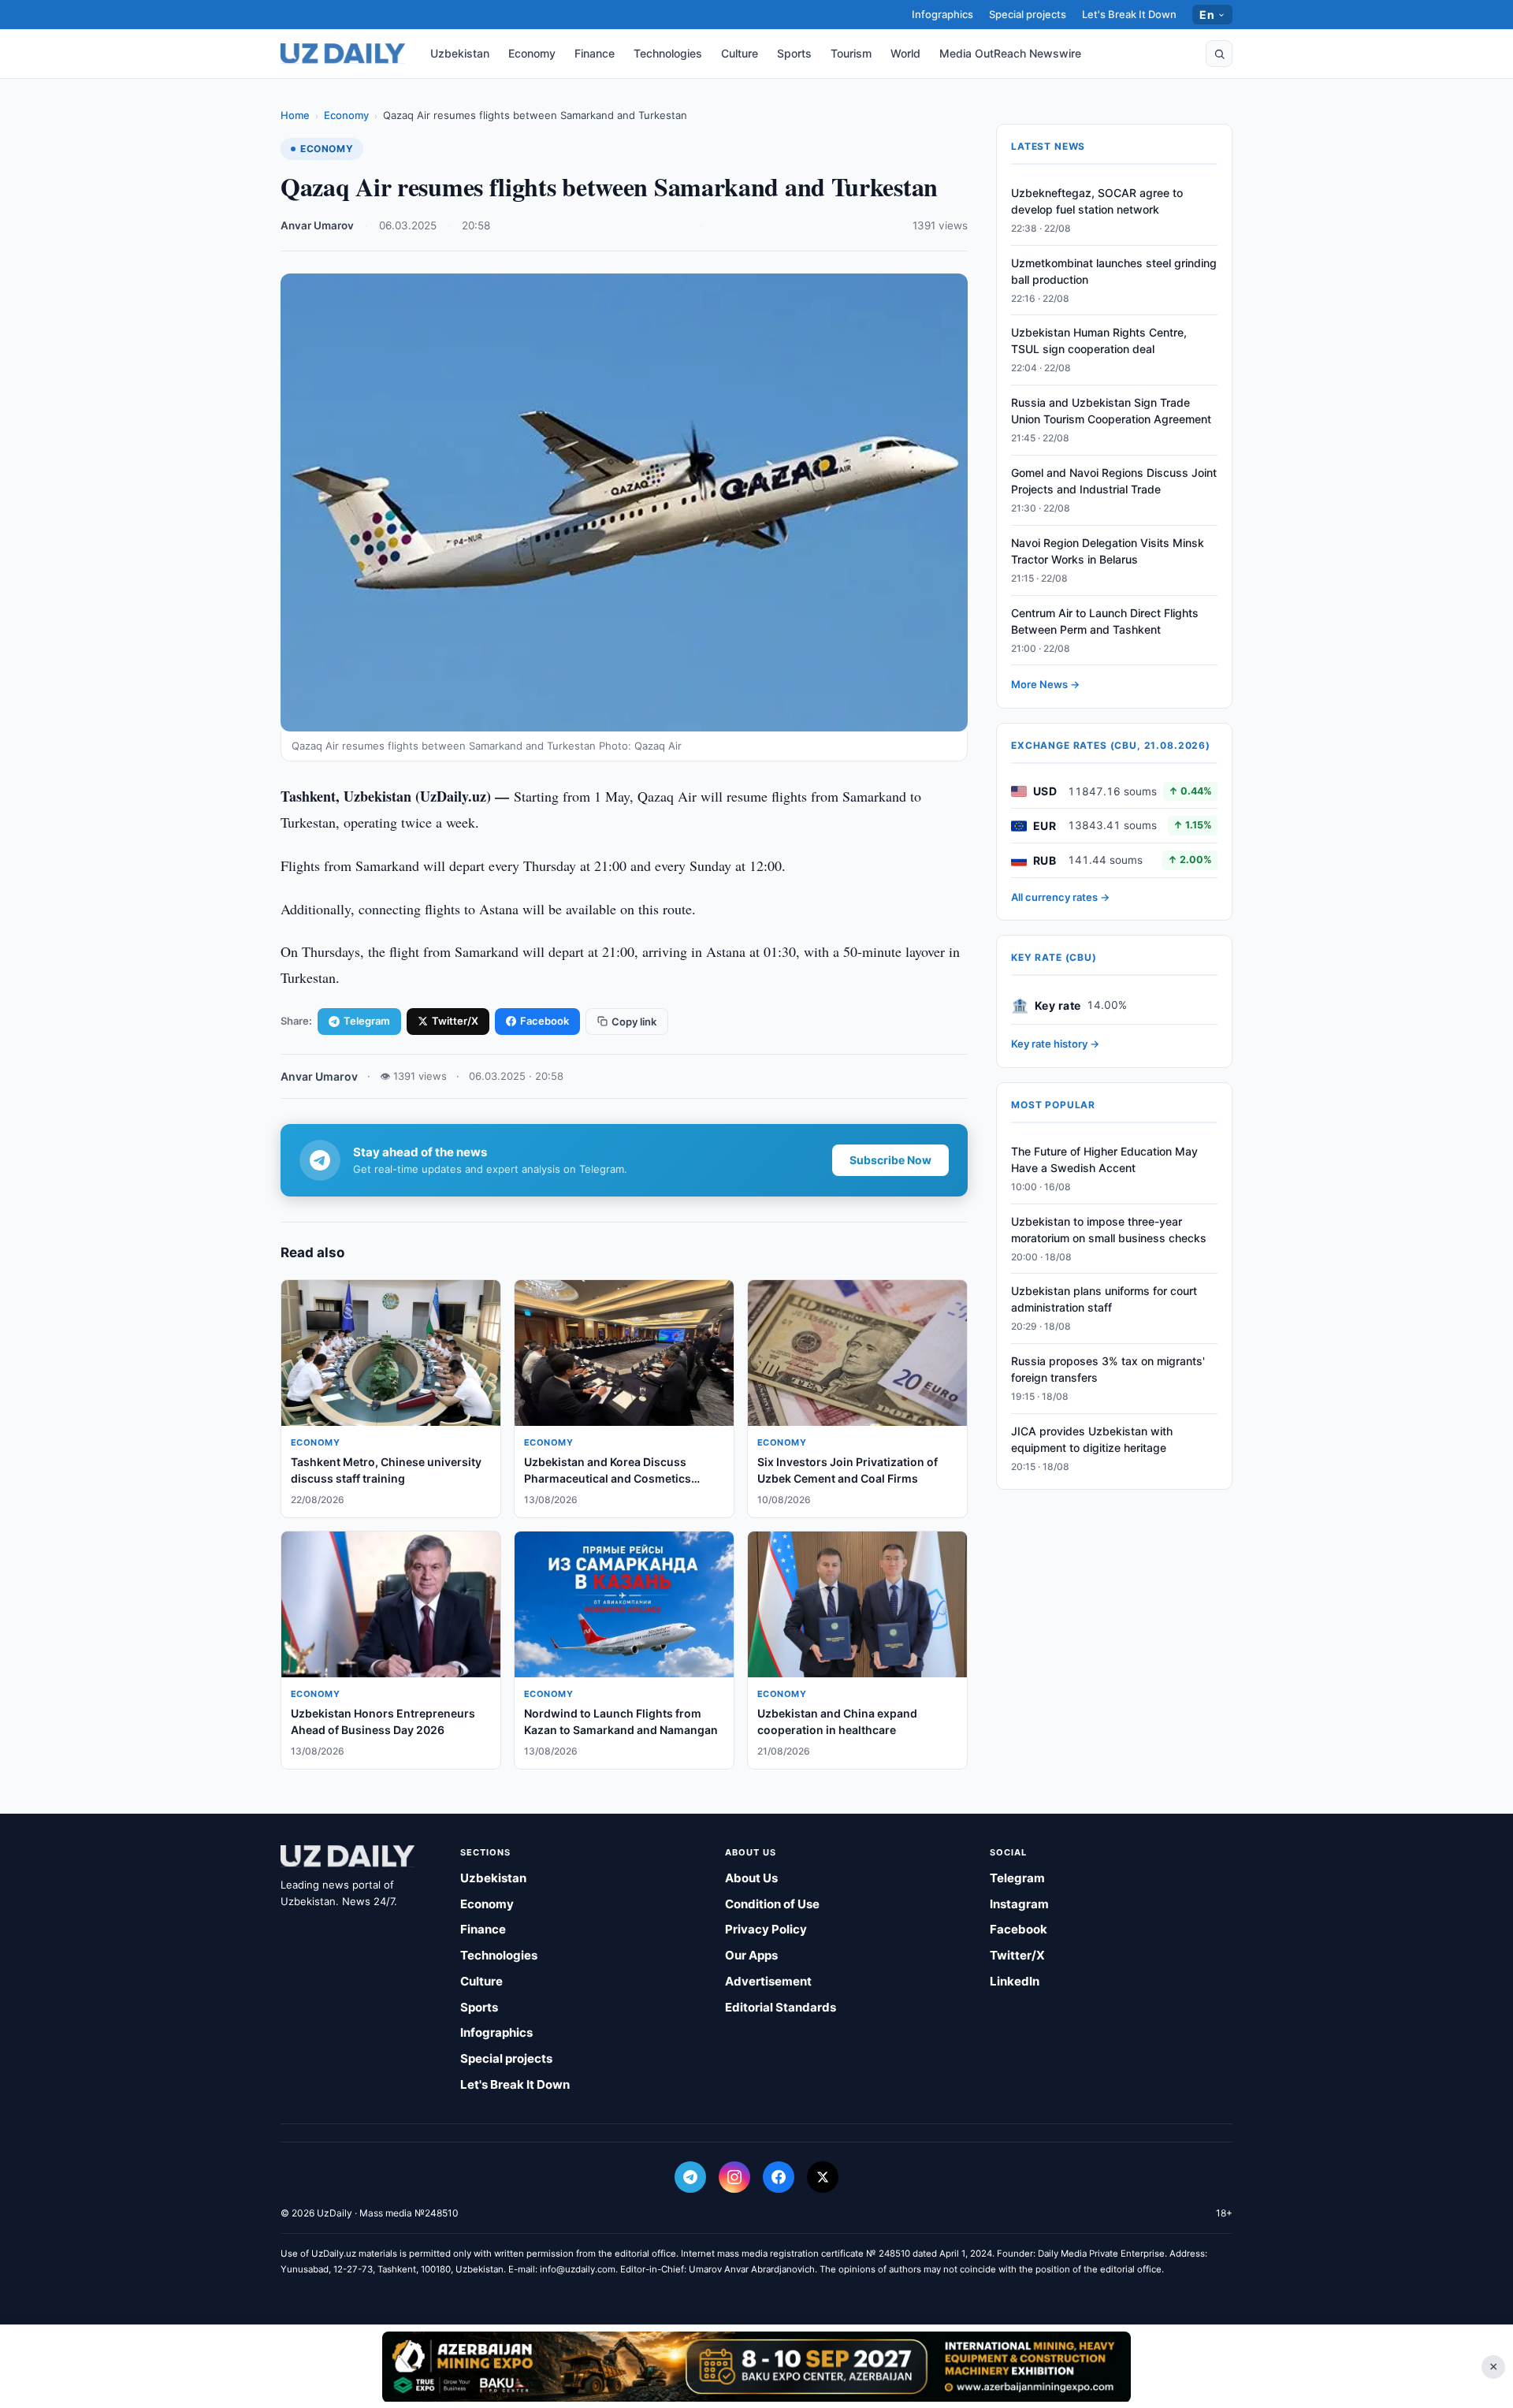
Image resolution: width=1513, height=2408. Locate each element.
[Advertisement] (756, 2366)
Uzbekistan (460, 53)
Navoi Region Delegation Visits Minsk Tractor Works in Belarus (1108, 551)
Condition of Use (772, 1904)
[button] (1219, 54)
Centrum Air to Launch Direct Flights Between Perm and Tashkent (1105, 621)
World (905, 53)
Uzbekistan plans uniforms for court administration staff (1104, 1300)
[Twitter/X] (823, 2177)
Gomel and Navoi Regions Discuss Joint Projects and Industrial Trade (1114, 481)
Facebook (545, 1021)
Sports (794, 53)
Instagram (1019, 1904)
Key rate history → (1055, 1044)
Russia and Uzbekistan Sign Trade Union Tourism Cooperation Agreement (1111, 411)
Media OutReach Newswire (1010, 53)
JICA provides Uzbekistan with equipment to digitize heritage (1092, 1439)
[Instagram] (734, 2177)
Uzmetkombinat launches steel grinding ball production (1114, 271)
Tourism (851, 53)
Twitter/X (455, 1021)
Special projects (1028, 14)
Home (295, 115)
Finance (595, 53)
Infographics (942, 14)
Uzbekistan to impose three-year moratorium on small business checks (1109, 1230)
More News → (1045, 685)
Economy (532, 53)
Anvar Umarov (317, 225)
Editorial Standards (781, 2007)
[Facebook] (779, 2177)
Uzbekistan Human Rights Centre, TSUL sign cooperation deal (1099, 341)
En (1207, 15)
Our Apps (751, 1955)
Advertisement (768, 1981)
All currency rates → (1060, 897)
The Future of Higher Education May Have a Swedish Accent (1104, 1159)
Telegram (367, 1021)
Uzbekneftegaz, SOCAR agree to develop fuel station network (1097, 201)
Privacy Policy (766, 1929)
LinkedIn (1015, 1981)
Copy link (634, 1022)
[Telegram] (690, 2177)
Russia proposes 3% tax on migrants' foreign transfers (1108, 1369)
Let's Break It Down (1129, 14)
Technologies (668, 53)
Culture (740, 53)
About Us (751, 1878)
